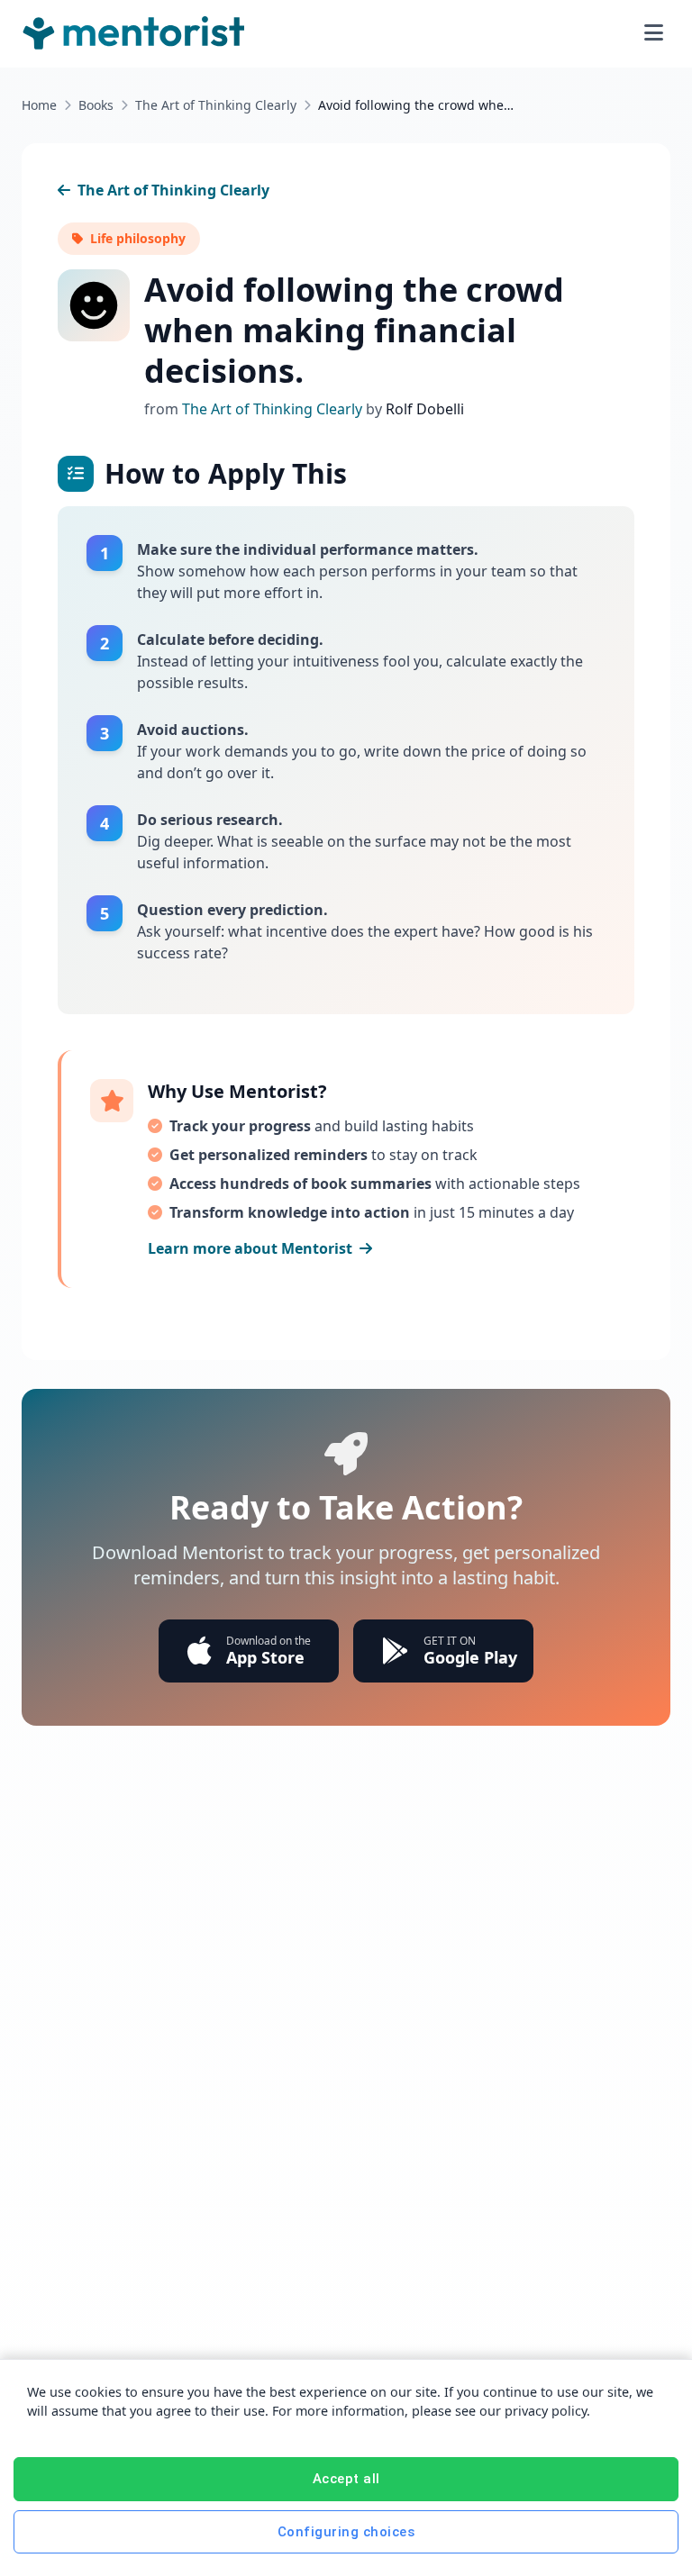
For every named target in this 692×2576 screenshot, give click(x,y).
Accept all (346, 2479)
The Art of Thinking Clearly (216, 105)
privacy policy (546, 2411)
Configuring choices (346, 2532)
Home (39, 105)
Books (96, 105)
